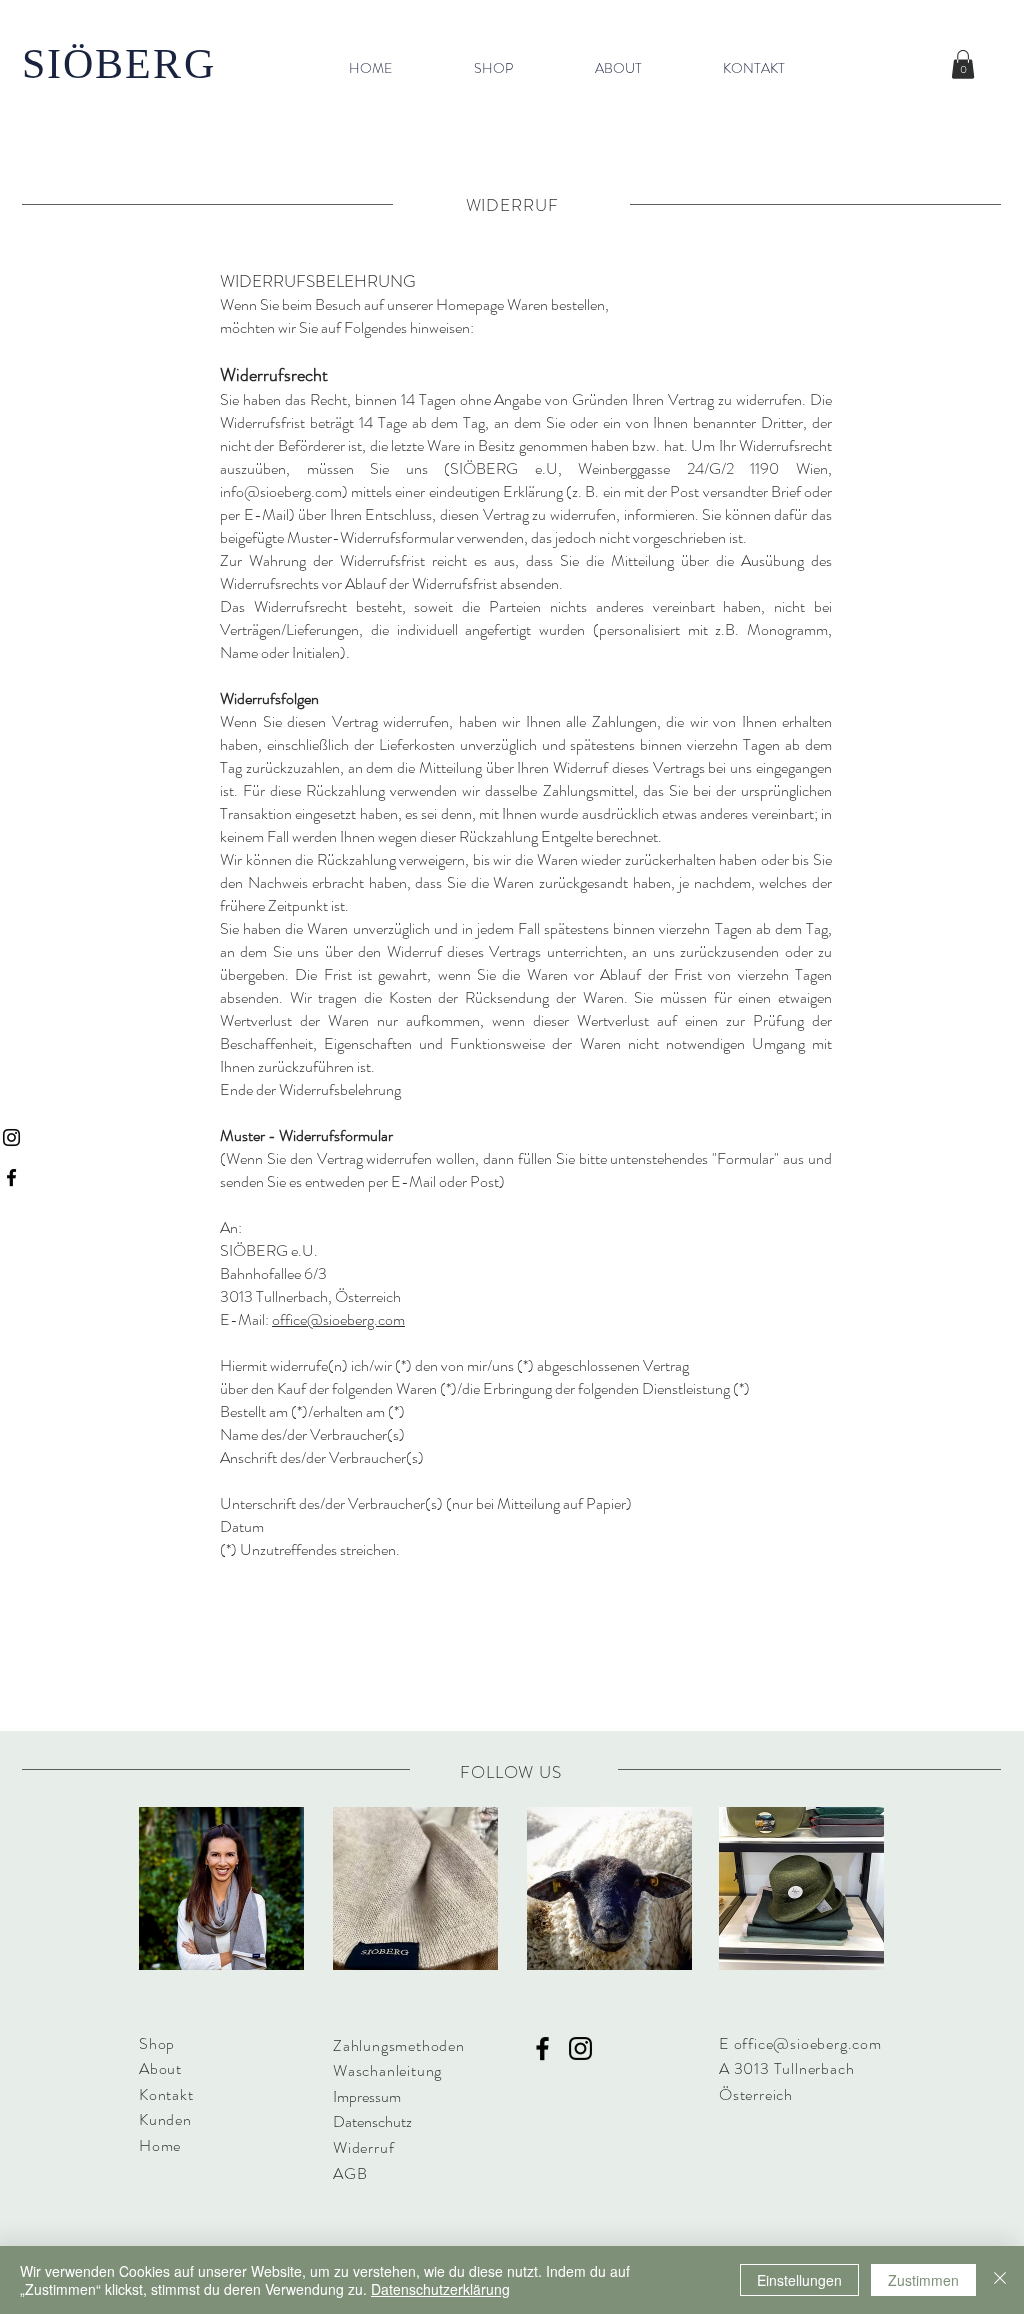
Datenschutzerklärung (440, 2289)
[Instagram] (11, 1137)
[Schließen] (1000, 2280)
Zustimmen (923, 2280)
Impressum (367, 2096)
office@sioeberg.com (338, 1319)
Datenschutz (372, 2121)
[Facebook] (11, 1177)
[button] (963, 64)
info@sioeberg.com (281, 491)
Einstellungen (799, 2280)
